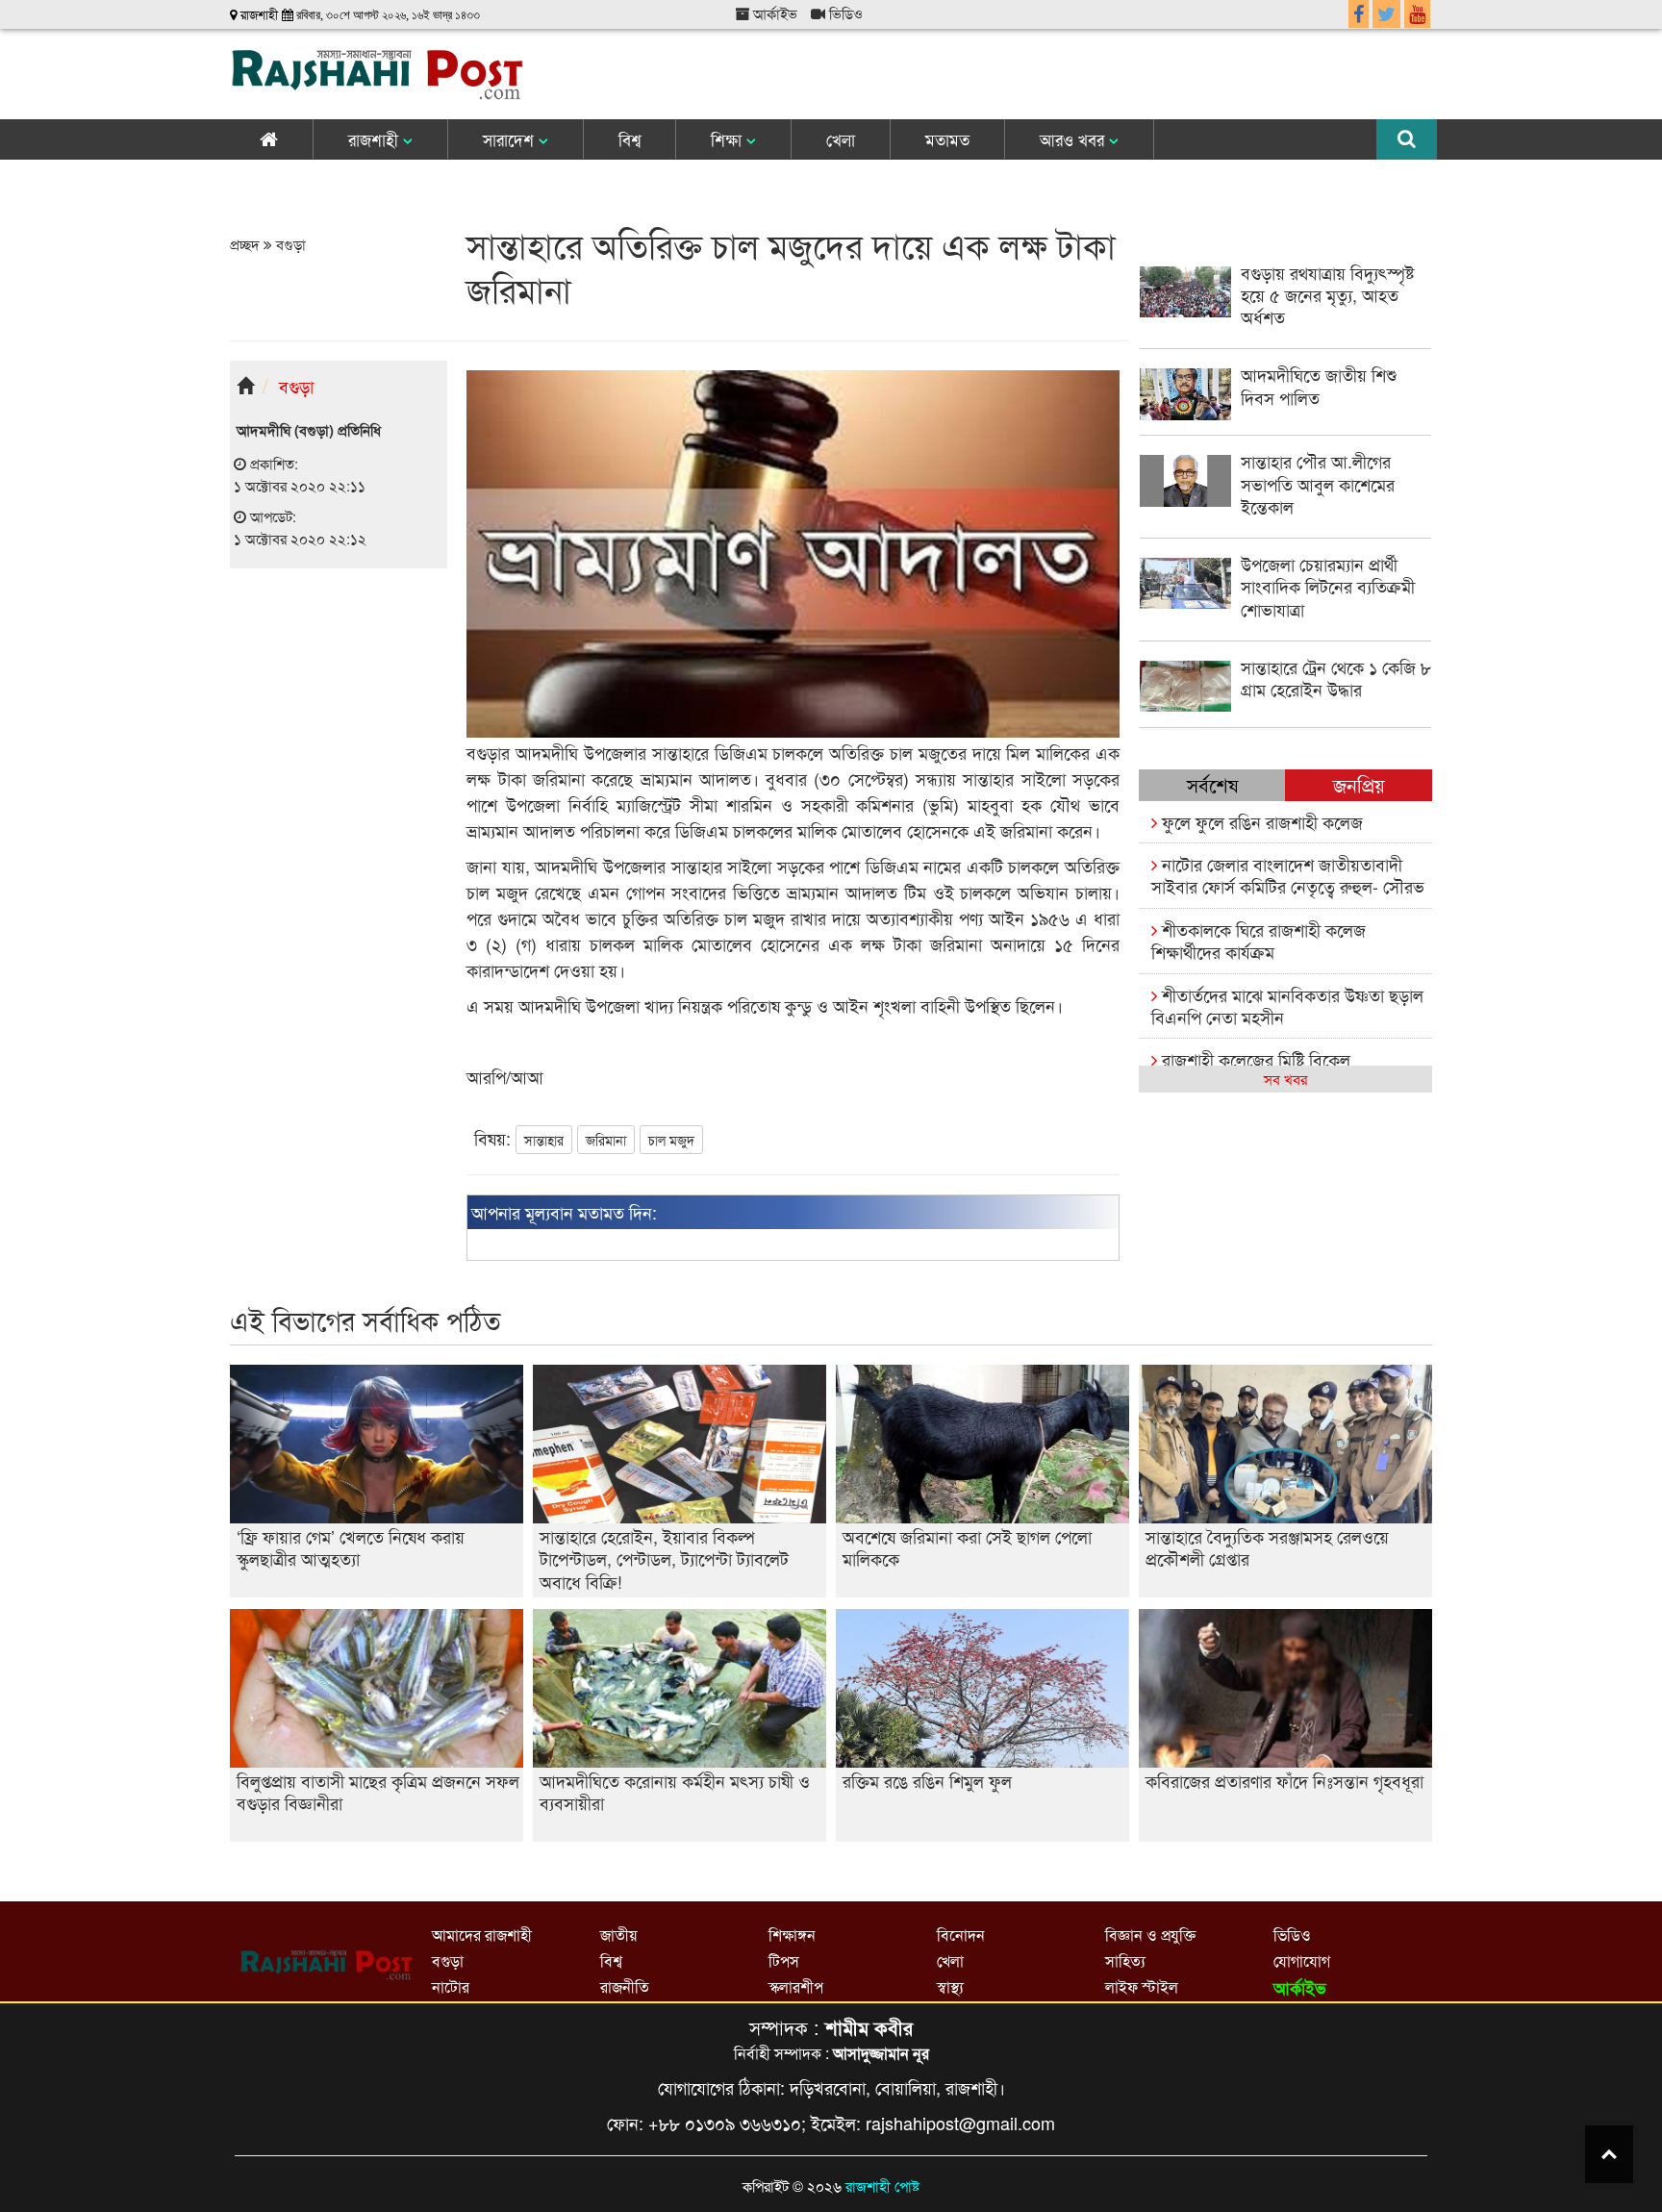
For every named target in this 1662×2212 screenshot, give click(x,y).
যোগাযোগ (1302, 1961)
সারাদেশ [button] (511, 139)
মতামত (947, 139)
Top (1609, 2154)
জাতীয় (618, 1935)
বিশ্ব (630, 139)
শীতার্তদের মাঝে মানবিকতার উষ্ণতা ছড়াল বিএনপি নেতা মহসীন (1287, 1005)
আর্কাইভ (773, 13)
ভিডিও (844, 13)
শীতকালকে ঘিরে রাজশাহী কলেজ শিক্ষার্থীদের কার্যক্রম (1259, 940)
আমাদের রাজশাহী (482, 1935)
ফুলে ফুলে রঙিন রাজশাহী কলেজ (1260, 821)
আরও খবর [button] (1074, 139)
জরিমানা (606, 1140)
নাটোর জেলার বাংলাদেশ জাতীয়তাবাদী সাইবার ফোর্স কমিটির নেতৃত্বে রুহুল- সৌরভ (1288, 875)
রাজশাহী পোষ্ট (882, 2186)
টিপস (784, 1961)
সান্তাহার (544, 1140)
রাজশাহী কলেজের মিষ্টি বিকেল (1254, 1059)
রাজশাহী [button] (376, 139)
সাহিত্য (1125, 1961)
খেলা (841, 139)
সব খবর (1285, 1079)
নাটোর (451, 1986)
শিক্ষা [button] (729, 139)
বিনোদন (961, 1935)
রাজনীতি (625, 1986)
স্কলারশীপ (796, 1986)
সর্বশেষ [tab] (1212, 784)
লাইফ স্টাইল (1142, 1986)
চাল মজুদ (671, 1140)
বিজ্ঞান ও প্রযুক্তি (1150, 1935)
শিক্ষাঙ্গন (792, 1935)
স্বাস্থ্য (950, 1986)
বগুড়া (289, 244)
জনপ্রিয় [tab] (1359, 784)
